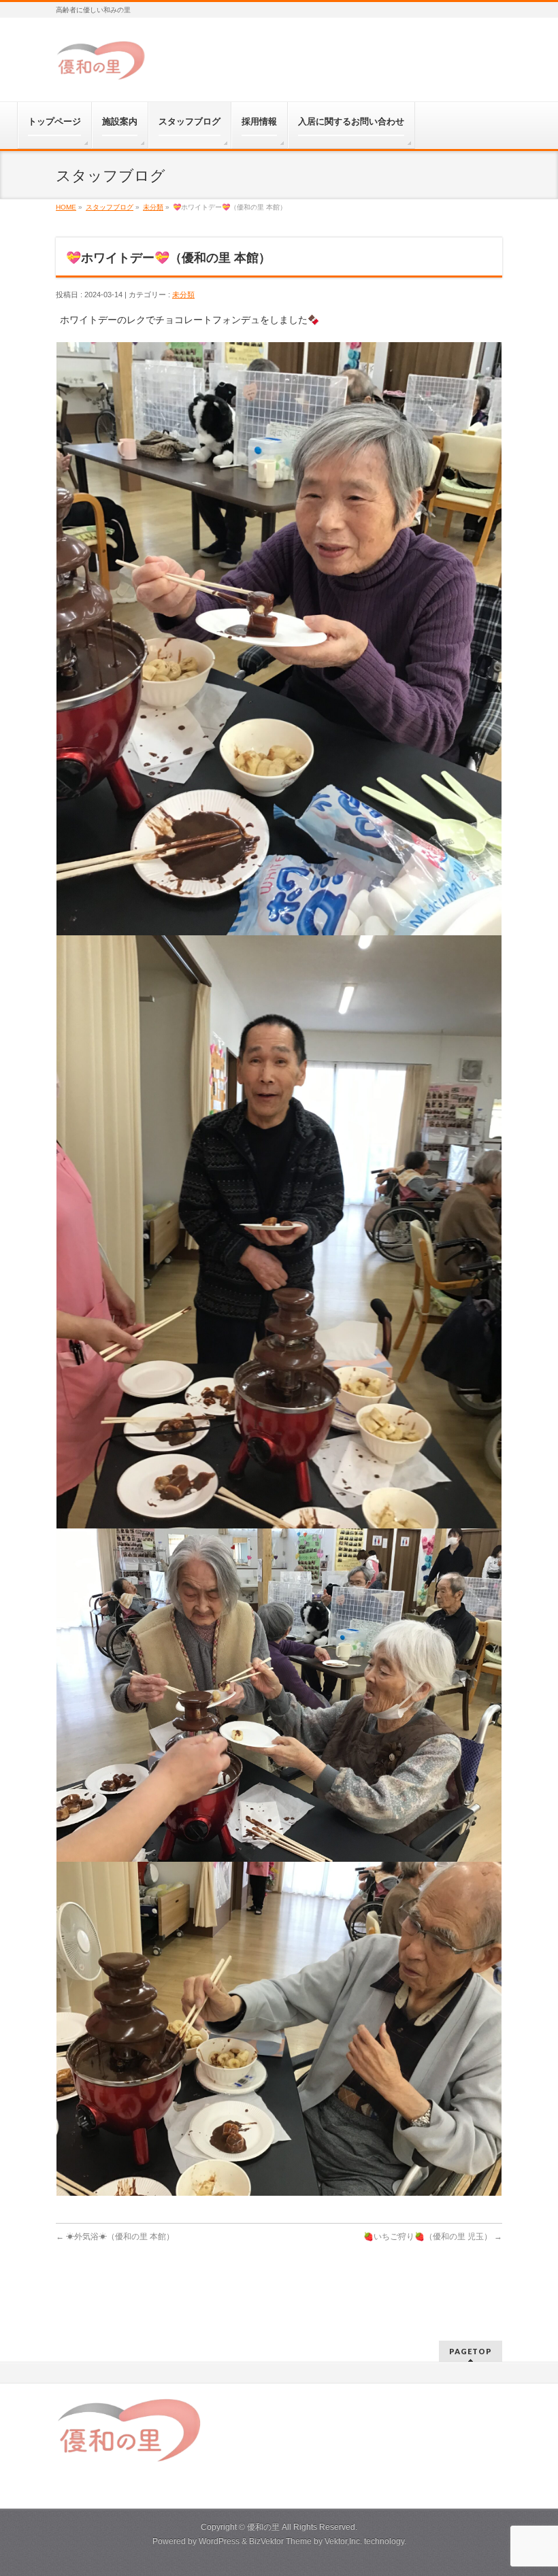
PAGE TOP (533, 2486)
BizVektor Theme (280, 2541)
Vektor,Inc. (343, 2541)
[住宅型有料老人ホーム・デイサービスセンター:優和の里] (102, 66)
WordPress (219, 2541)
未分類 (183, 295)
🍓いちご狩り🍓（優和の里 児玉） (433, 2237)
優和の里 (263, 2527)
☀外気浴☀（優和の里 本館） (115, 2237)
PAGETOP (471, 2351)
